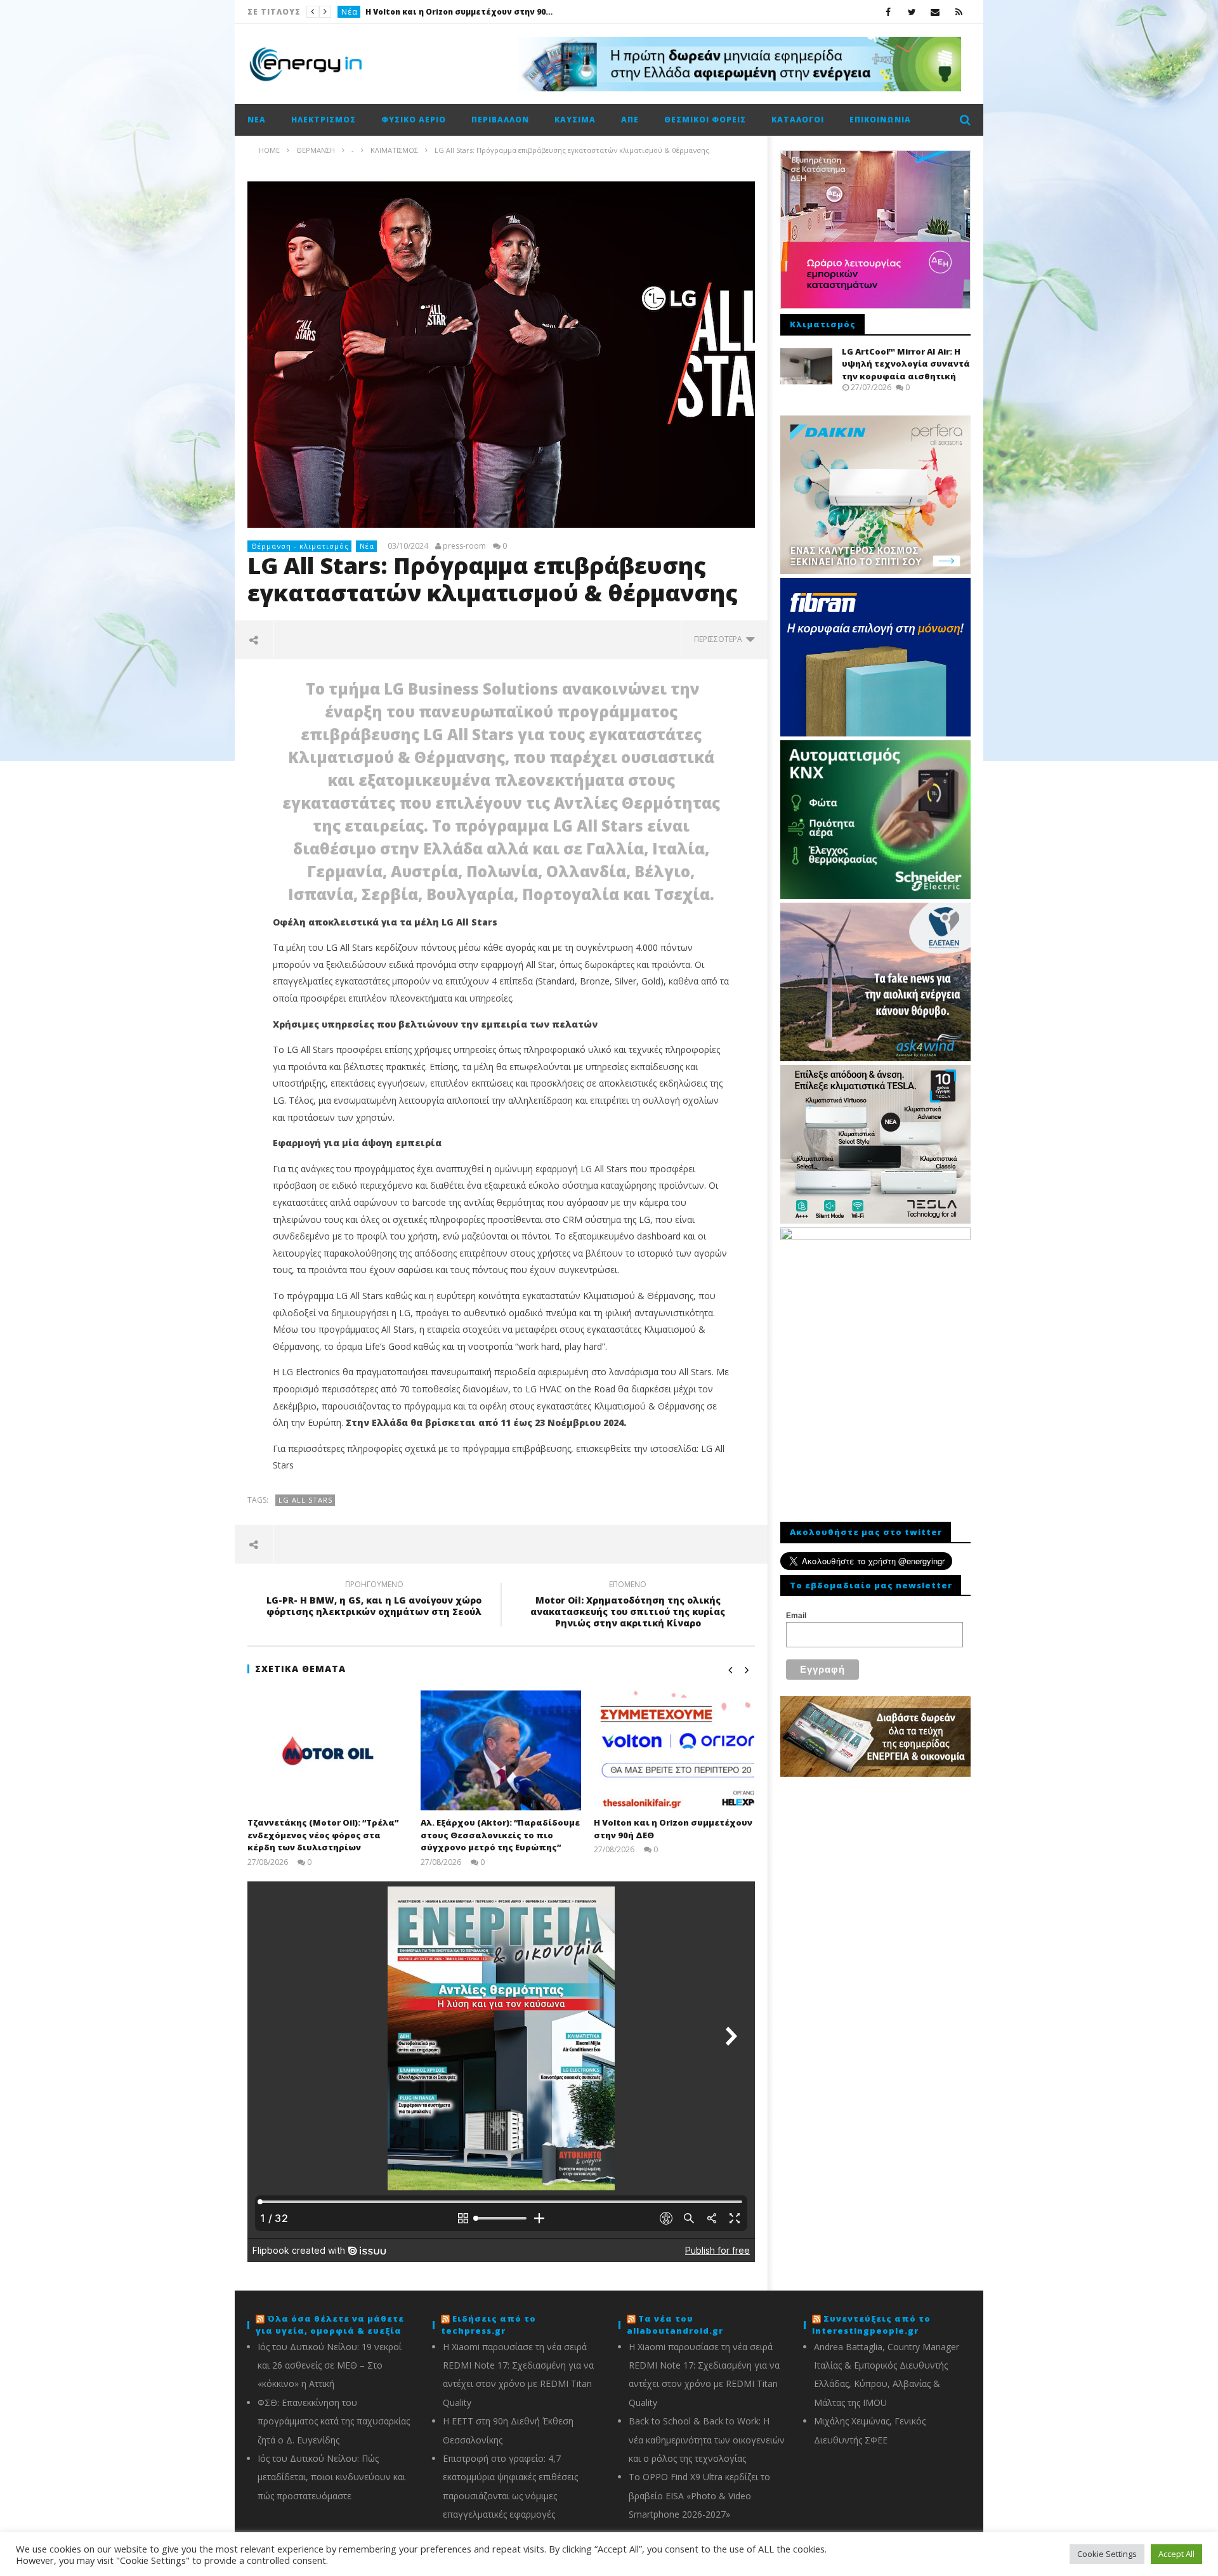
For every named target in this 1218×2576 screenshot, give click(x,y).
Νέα (350, 12)
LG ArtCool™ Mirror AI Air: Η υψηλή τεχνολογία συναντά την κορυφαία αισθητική (906, 364)
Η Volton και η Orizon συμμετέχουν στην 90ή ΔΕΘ (461, 12)
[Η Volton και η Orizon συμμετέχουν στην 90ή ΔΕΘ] (674, 1750)
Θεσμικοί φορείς (705, 120)
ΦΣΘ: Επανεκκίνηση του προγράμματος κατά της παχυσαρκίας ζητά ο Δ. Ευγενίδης (334, 2421)
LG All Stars (305, 1500)
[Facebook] (888, 12)
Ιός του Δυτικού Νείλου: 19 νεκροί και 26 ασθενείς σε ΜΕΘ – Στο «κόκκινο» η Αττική (330, 2365)
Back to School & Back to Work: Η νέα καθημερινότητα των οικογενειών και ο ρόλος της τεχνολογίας (707, 2440)
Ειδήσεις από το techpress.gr (488, 2325)
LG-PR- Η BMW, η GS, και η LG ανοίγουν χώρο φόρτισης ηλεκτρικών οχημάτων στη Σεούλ (374, 1600)
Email (796, 1616)
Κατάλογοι (798, 120)
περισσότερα (720, 639)
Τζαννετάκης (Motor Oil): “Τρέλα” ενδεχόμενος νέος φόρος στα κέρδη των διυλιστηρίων (323, 1835)
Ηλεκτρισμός (324, 120)
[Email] (935, 12)
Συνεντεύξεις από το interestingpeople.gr (871, 2325)
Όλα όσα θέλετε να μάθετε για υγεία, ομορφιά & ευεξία (330, 2325)
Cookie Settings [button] (1107, 2554)
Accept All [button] (1176, 2554)
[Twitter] (912, 12)
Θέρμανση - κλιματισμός (300, 546)
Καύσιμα (575, 120)
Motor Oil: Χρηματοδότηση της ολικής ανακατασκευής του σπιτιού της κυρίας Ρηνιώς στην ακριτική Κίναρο (628, 1606)
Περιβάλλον (500, 120)
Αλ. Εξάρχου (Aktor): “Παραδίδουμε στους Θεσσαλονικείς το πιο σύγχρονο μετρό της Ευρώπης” (500, 1835)
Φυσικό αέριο (414, 120)
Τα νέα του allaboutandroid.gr (675, 2325)
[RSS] (959, 12)
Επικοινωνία (880, 120)
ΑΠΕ (630, 120)
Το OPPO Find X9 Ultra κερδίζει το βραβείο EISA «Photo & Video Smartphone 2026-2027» (699, 2495)
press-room (464, 546)
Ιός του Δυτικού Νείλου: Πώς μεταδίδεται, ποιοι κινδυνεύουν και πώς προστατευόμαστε (331, 2477)
